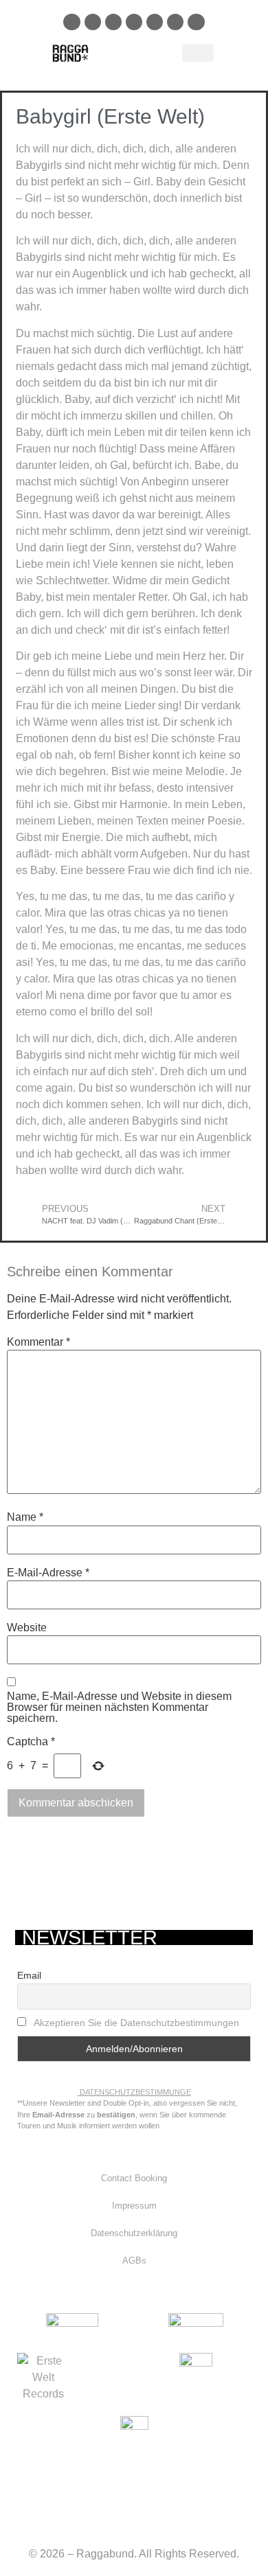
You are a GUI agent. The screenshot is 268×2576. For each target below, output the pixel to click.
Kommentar (38, 1342)
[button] (198, 53)
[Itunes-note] (196, 22)
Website (27, 1628)
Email (29, 1975)
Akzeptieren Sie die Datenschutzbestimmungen (136, 2023)
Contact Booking (134, 2178)
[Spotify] (113, 22)
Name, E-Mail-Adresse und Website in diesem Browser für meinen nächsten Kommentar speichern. (119, 1707)
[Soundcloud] (134, 22)
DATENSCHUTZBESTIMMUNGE (135, 2092)
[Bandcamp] (175, 22)
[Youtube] (155, 22)
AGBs (134, 2261)
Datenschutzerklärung (134, 2233)
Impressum (134, 2206)
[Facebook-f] (71, 22)
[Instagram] (93, 22)
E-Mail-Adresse (48, 1573)
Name (25, 1517)
